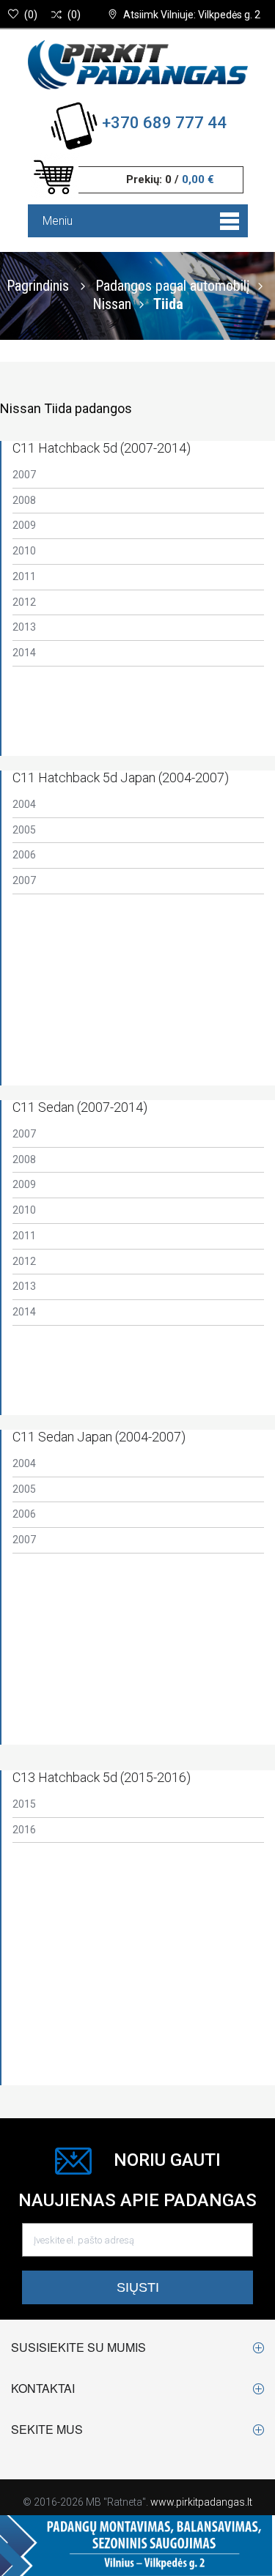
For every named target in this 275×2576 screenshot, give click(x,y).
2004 (24, 804)
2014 (24, 653)
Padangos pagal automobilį (173, 285)
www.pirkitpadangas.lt (201, 2502)
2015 (24, 1804)
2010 (24, 551)
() (31, 15)
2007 (24, 475)
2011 (24, 576)
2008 (24, 500)
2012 (24, 602)
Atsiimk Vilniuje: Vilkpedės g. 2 (192, 15)
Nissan (112, 303)
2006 (24, 855)
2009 (24, 525)
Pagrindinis (38, 285)
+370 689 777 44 (164, 123)
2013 (24, 627)
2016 (24, 1830)
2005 (24, 830)
